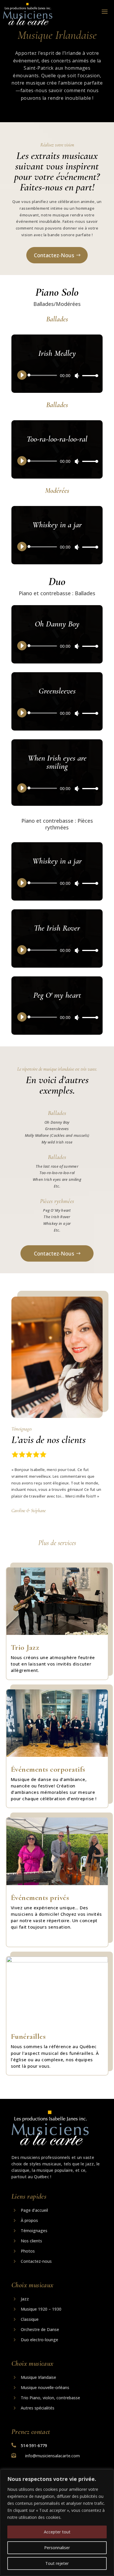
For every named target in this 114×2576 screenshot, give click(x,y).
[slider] (89, 375)
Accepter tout (57, 2532)
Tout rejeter (57, 2563)
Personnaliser (57, 2548)
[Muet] (77, 376)
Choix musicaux (32, 2285)
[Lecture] (22, 375)
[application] (57, 375)
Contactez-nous (54, 255)
